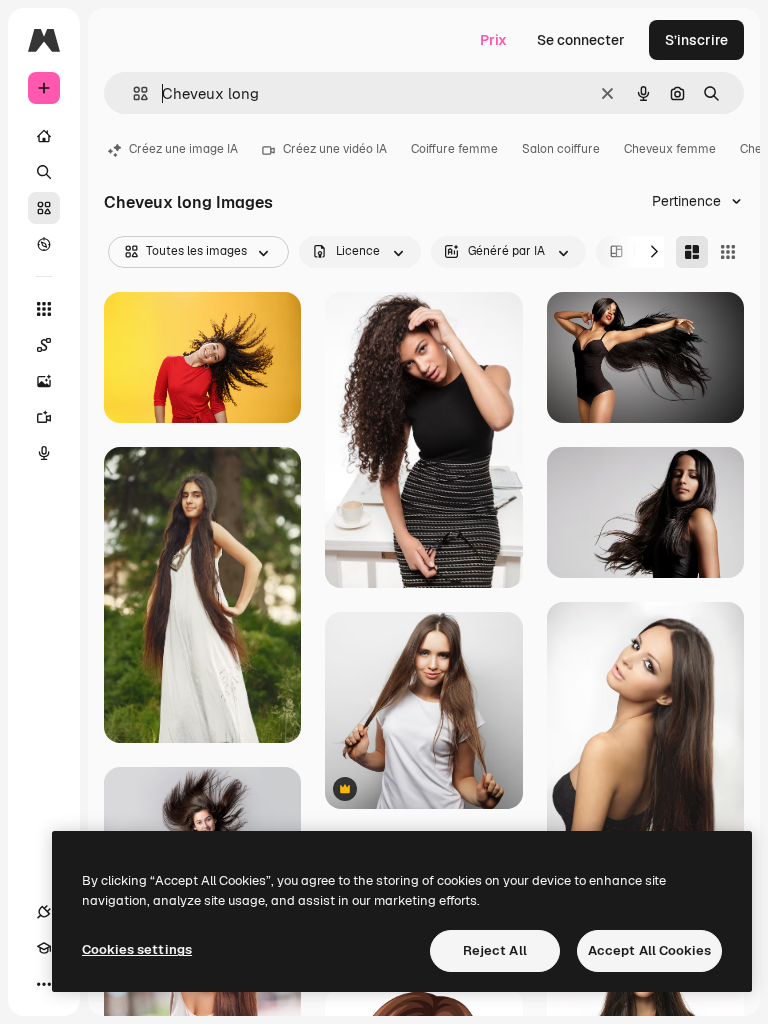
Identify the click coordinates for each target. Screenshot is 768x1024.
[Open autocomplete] (132, 93)
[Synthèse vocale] (44, 453)
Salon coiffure (561, 149)
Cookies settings (137, 949)
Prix (493, 40)
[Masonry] (692, 252)
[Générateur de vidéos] (44, 417)
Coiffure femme (454, 149)
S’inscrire (696, 40)
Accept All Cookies (649, 950)
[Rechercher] (44, 172)
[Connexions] (44, 912)
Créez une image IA (183, 149)
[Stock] (44, 208)
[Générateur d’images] (44, 381)
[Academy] (44, 948)
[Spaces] (44, 345)
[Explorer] (44, 244)
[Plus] (44, 984)
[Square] (728, 252)
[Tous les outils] (44, 309)
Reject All (495, 950)
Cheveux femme (670, 149)
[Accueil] (44, 136)
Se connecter (581, 40)
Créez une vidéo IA (335, 149)
